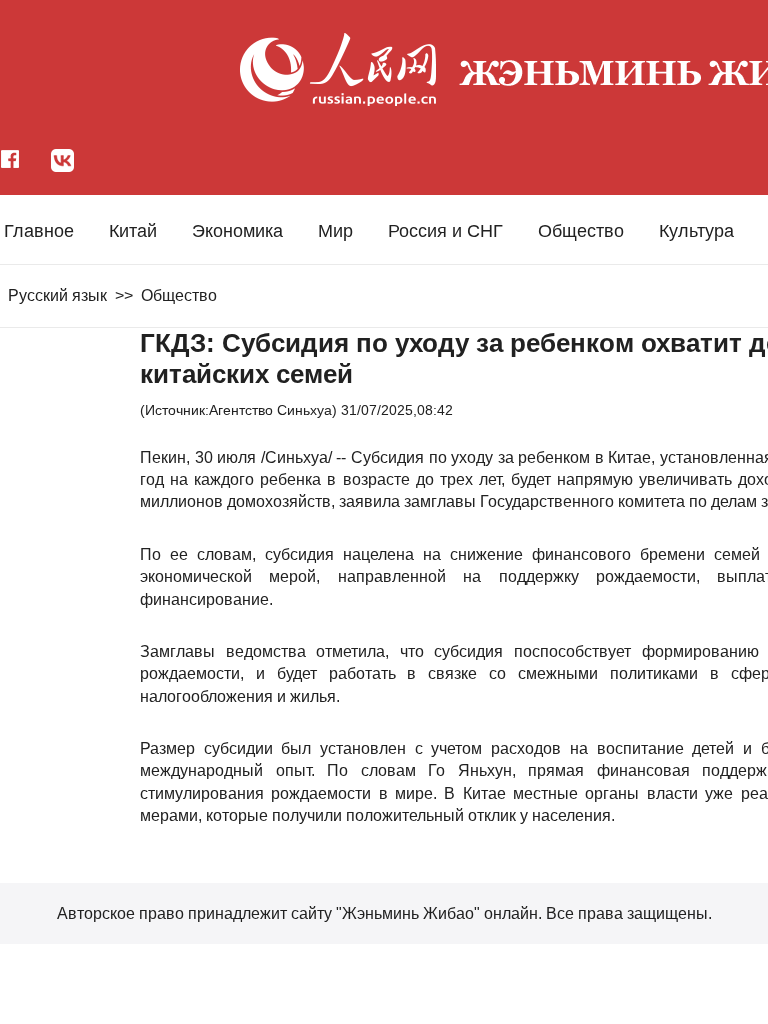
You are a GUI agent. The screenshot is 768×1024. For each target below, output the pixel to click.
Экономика (237, 231)
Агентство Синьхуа (270, 410)
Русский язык (57, 295)
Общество (581, 231)
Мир (335, 231)
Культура (696, 231)
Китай (133, 231)
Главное (39, 231)
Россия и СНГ (445, 231)
